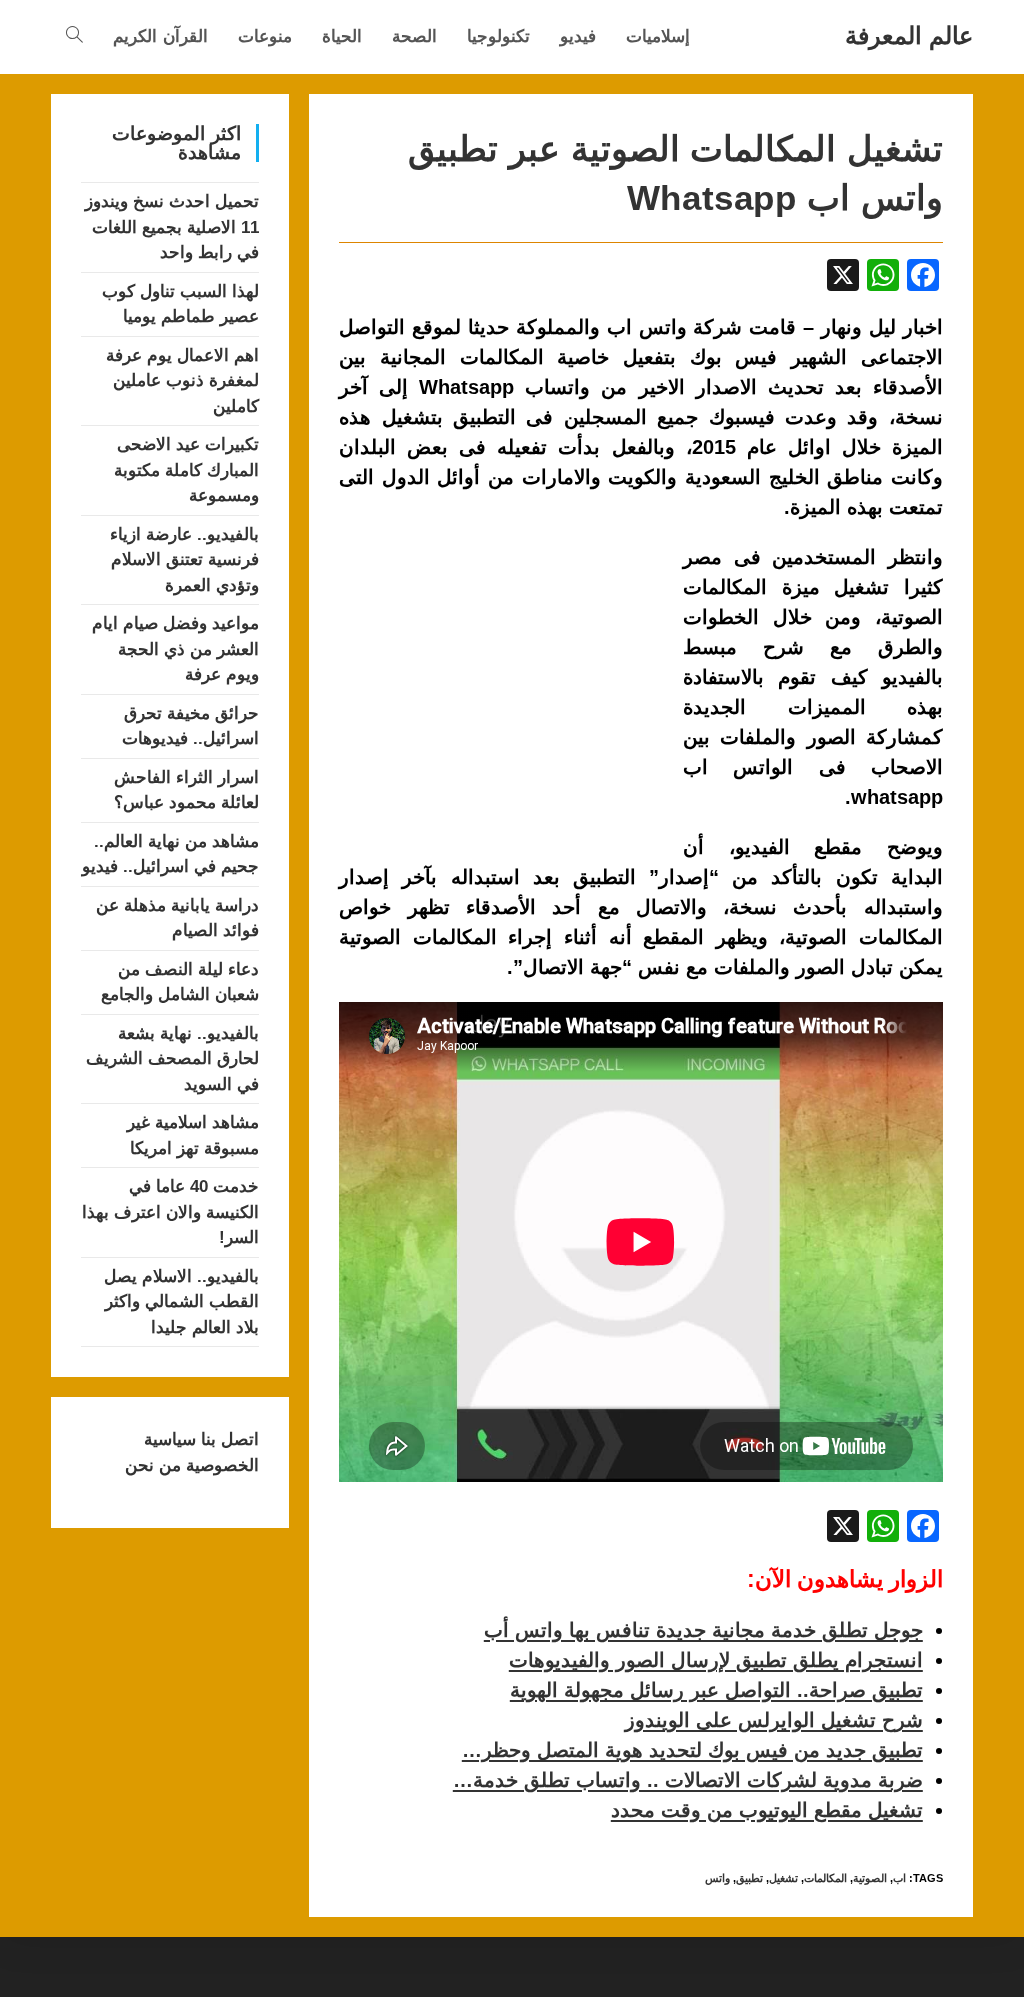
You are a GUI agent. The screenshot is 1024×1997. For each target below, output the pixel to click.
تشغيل (783, 1878)
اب (899, 1878)
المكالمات (825, 1878)
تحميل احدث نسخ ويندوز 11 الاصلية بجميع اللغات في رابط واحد (172, 227)
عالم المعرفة (909, 35)
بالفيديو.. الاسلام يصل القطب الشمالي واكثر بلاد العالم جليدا (181, 1302)
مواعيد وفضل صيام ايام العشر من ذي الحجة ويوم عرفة (175, 649)
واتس (717, 1878)
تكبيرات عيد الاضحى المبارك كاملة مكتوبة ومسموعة (186, 470)
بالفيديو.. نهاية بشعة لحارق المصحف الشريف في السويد (172, 1059)
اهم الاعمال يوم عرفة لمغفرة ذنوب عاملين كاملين (182, 381)
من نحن (153, 1465)
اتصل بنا (227, 1439)
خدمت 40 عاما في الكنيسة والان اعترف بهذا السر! (170, 1212)
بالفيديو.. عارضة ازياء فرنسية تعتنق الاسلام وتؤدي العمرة (184, 560)
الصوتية (870, 1878)
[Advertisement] (507, 690)
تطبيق (749, 1878)
